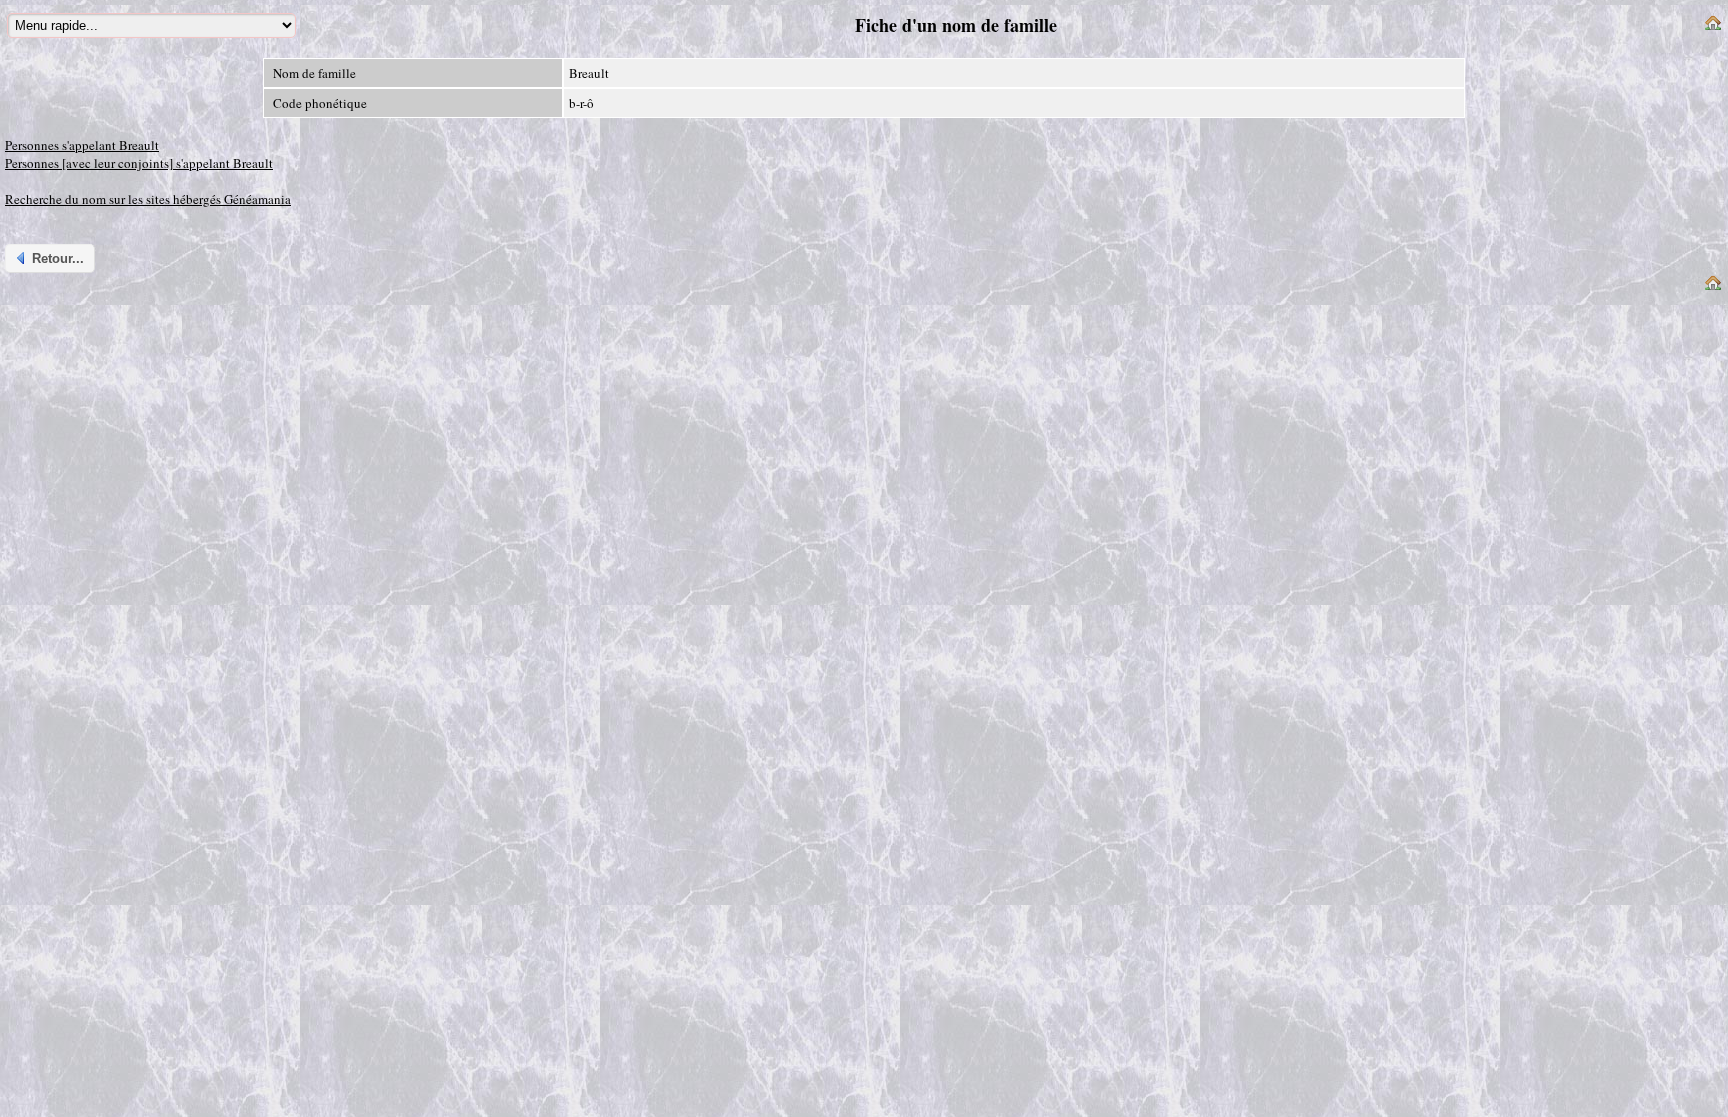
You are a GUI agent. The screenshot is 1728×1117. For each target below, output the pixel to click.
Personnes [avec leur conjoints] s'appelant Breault (139, 163)
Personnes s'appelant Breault (82, 145)
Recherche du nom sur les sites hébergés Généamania (148, 199)
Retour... (58, 258)
